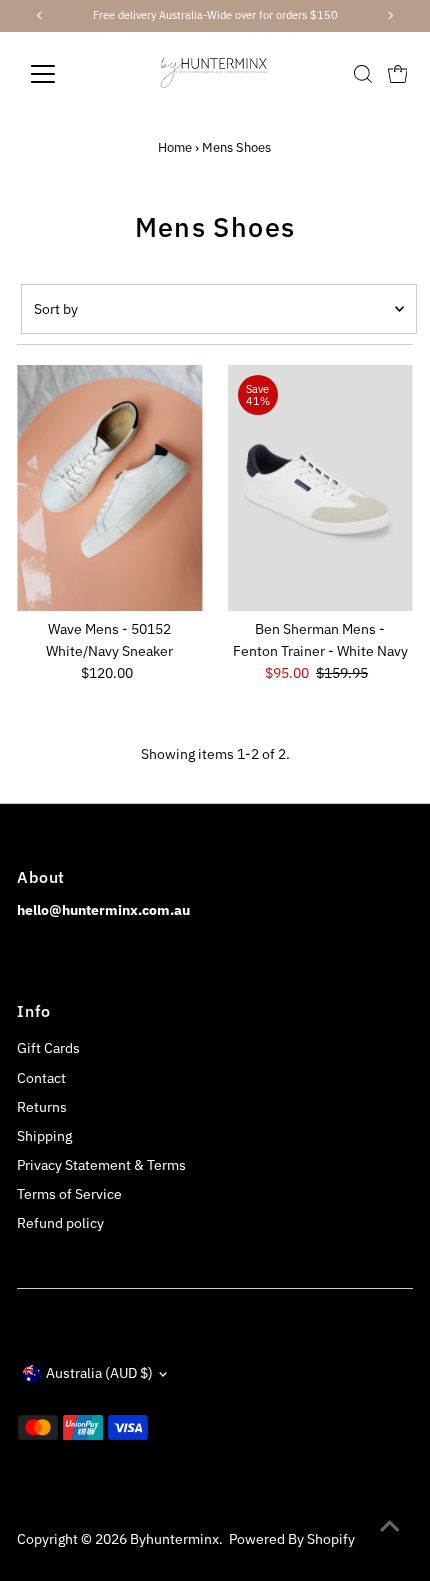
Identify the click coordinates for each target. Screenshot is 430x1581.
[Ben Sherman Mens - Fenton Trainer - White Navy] (320, 488)
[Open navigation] (64, 74)
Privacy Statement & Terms (101, 1165)
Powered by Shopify (292, 1539)
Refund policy (60, 1223)
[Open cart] (398, 74)
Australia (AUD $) (99, 1373)
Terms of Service (69, 1194)
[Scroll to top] (390, 1526)
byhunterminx (174, 1539)
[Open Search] (363, 74)
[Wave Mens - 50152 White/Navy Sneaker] (109, 488)
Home (175, 147)
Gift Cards (48, 1048)
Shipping (44, 1136)
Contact (41, 1078)
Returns (42, 1107)
